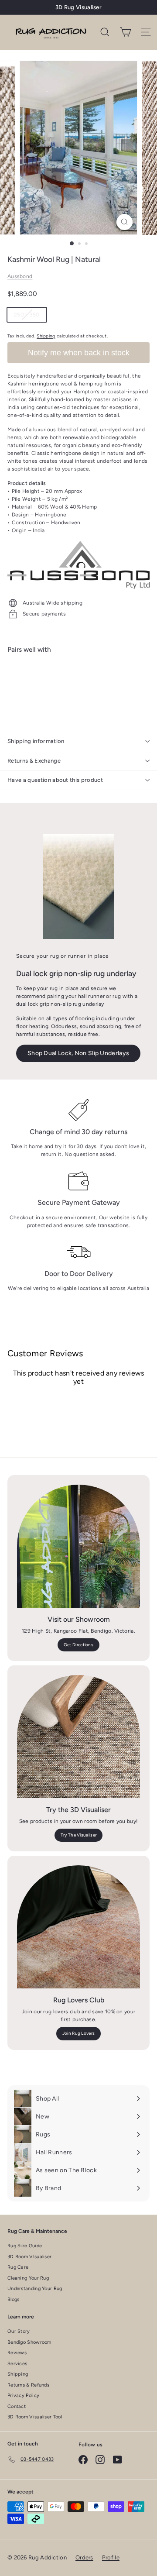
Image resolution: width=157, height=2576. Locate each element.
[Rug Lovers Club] (78, 1927)
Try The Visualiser (78, 1835)
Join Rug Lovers (79, 2033)
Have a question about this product (55, 780)
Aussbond (20, 276)
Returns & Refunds (28, 2385)
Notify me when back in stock (79, 353)
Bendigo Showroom (29, 2342)
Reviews (17, 2353)
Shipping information (36, 741)
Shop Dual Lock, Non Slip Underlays (78, 1053)
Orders (84, 2557)
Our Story (19, 2331)
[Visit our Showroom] (78, 1546)
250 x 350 (30, 316)
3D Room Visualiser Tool (35, 2417)
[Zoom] (125, 222)
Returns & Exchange (34, 761)
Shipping (46, 336)
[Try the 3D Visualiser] (78, 1737)
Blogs (14, 2299)
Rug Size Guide (25, 2246)
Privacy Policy (23, 2395)
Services (17, 2364)
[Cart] (125, 32)
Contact (17, 2406)
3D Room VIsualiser (29, 2257)
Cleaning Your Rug (28, 2278)
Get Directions (78, 1645)
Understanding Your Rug (35, 2289)
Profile (111, 2557)
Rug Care (18, 2267)
